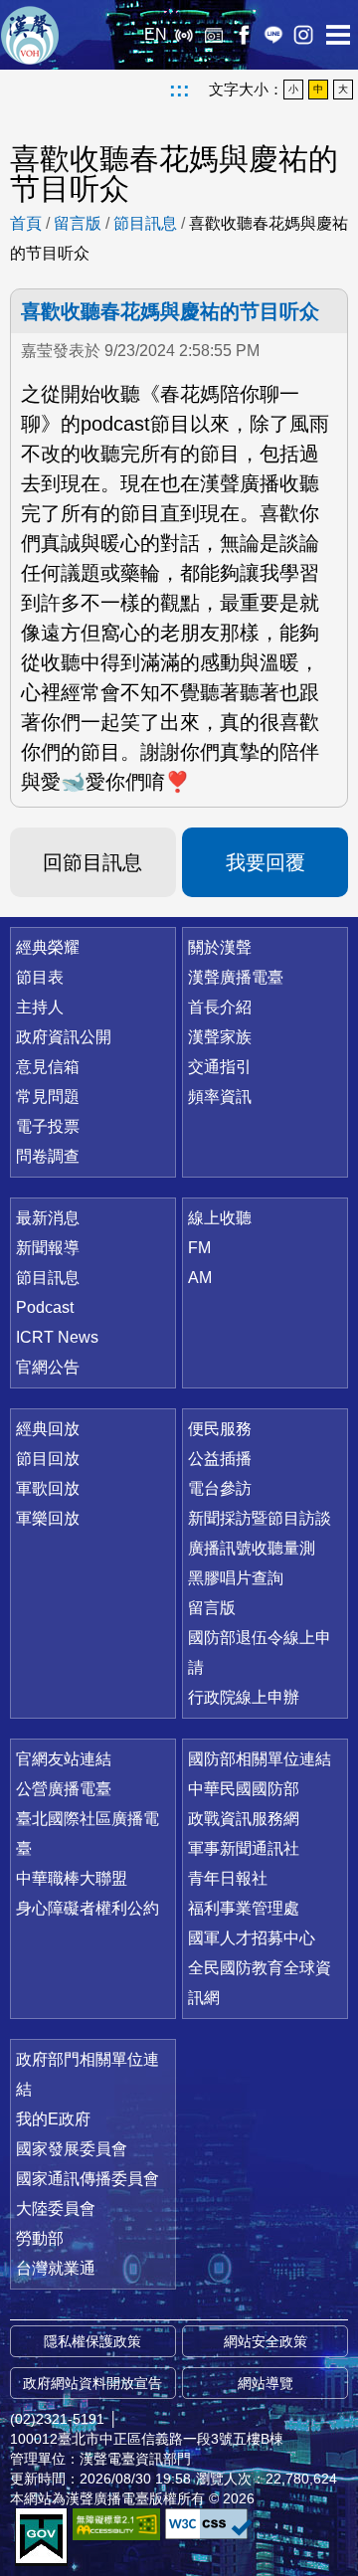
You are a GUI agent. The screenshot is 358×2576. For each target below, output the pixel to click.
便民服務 (220, 1429)
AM (200, 1278)
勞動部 (40, 2238)
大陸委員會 (56, 2208)
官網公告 (48, 1367)
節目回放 (48, 1459)
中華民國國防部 (244, 1789)
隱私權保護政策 (92, 2341)
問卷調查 (48, 1156)
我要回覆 (266, 862)
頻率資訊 (220, 1097)
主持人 (40, 1007)
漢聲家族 (220, 1037)
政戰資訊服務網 (244, 1819)
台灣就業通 (56, 2268)
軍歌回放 (48, 1488)
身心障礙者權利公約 (88, 1908)
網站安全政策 (266, 2341)
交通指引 (220, 1067)
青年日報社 (228, 1878)
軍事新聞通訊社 (244, 1848)
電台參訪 (220, 1488)
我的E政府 (53, 2119)
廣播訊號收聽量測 (252, 1548)
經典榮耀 (48, 947)
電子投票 (48, 1126)
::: (179, 90)
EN (156, 34)
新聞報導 (48, 1248)
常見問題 (48, 1097)
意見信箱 (48, 1067)
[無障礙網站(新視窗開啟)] (116, 2524)
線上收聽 (184, 35)
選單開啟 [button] (338, 35)
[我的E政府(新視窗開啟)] (41, 2537)
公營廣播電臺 (64, 1789)
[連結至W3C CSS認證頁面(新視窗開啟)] (209, 2524)
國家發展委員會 (72, 2149)
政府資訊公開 (64, 1037)
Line (273, 35)
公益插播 (220, 1459)
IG (303, 35)
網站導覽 (266, 2383)
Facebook (244, 35)
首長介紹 (220, 1007)
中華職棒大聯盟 (72, 1878)
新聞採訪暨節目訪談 (260, 1518)
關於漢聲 (220, 947)
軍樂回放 (48, 1518)
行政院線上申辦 (244, 1697)
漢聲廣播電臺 (30, 35)
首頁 (26, 223)
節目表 (40, 977)
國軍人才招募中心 (252, 1938)
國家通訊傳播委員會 (88, 2179)
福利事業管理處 (244, 1908)
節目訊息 (145, 223)
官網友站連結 (64, 1759)
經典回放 (214, 35)
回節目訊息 (92, 862)
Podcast (45, 1307)
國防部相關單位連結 (260, 1759)
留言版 (78, 223)
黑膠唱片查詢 (236, 1578)
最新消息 (48, 1218)
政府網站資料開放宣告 (92, 2383)
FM (199, 1248)
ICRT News (57, 1337)
